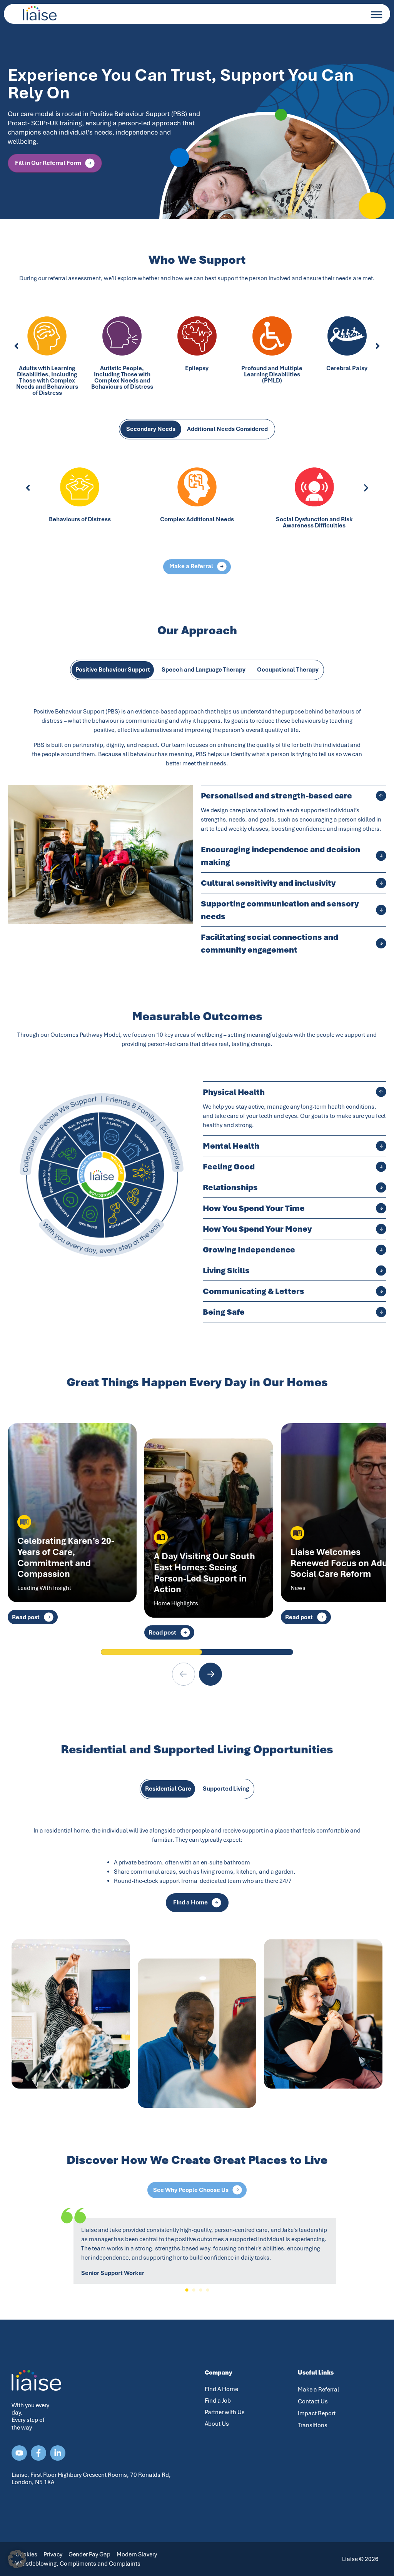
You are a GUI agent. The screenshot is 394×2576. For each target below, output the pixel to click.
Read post (26, 1617)
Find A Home (221, 2389)
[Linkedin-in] (58, 2453)
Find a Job (218, 2401)
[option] (197, 135)
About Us (217, 2424)
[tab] (151, 429)
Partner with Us (225, 2412)
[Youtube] (19, 2453)
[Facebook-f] (38, 2453)
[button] (16, 346)
